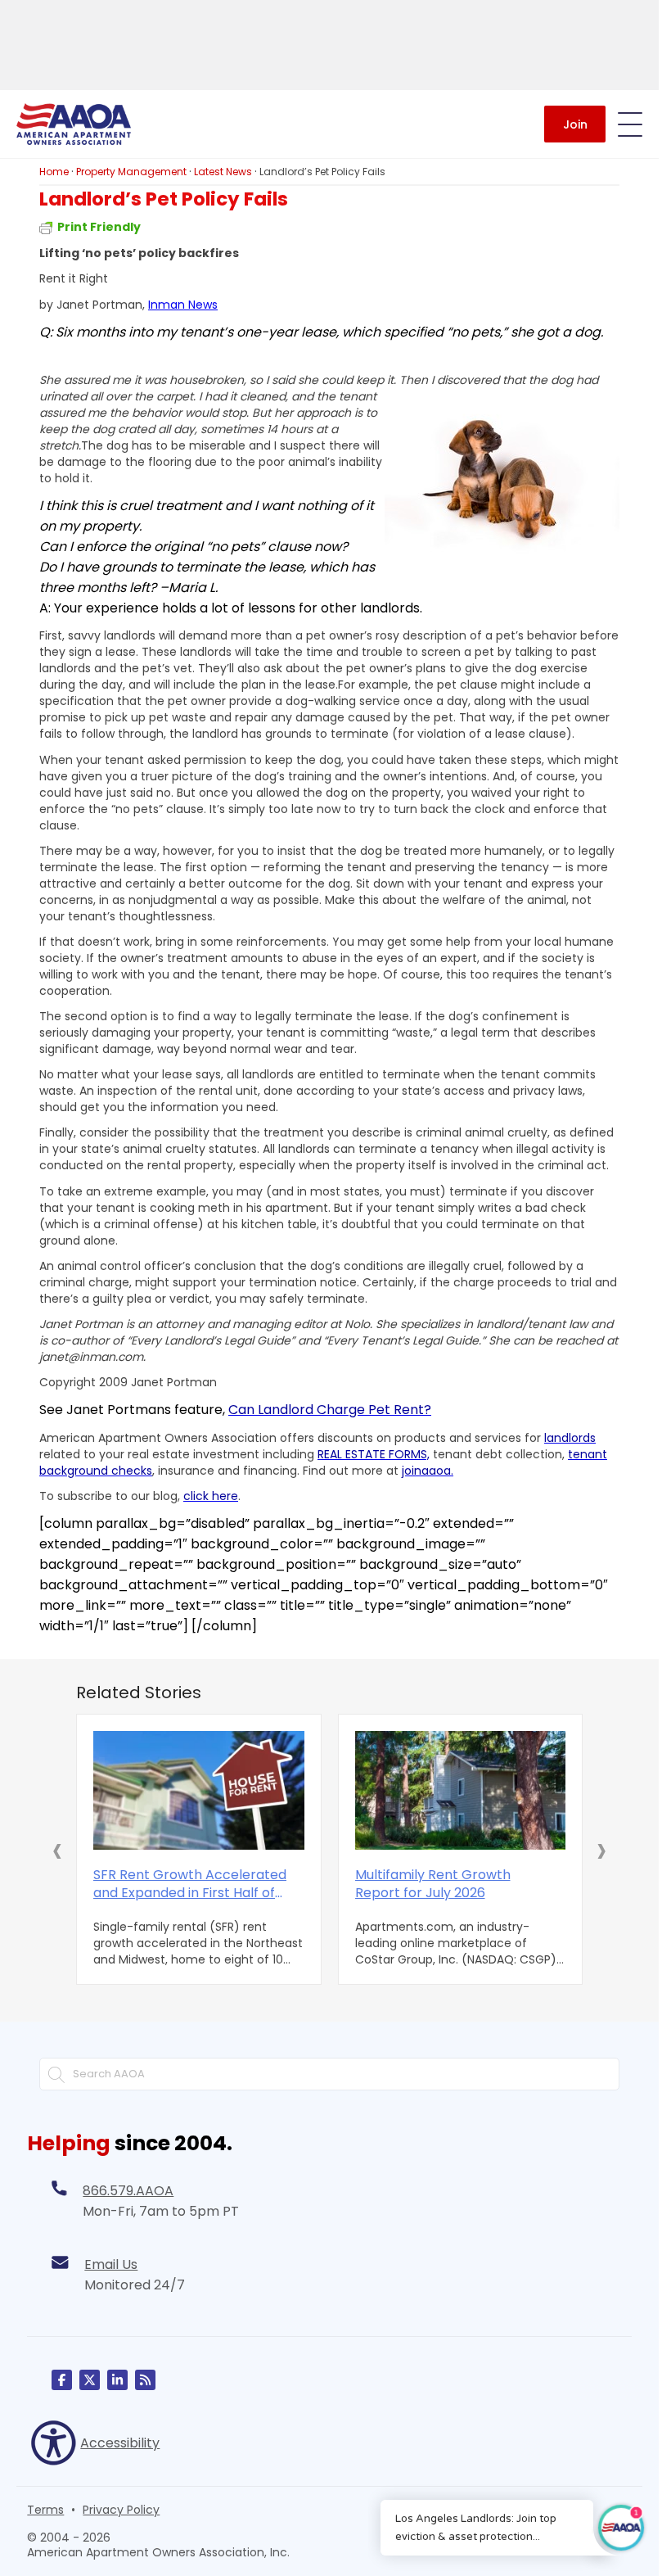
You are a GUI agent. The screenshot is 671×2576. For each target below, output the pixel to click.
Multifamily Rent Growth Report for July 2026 (433, 1884)
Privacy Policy (121, 2510)
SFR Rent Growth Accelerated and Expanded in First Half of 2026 (190, 1884)
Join (575, 124)
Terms (45, 2510)
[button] (57, 1850)
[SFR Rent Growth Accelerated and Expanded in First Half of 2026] (199, 1790)
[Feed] (145, 2380)
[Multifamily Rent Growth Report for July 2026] (461, 1790)
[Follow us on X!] (90, 2380)
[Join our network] (117, 2380)
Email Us (111, 2264)
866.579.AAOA (128, 2191)
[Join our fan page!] (62, 2380)
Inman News (183, 305)
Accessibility (120, 2443)
